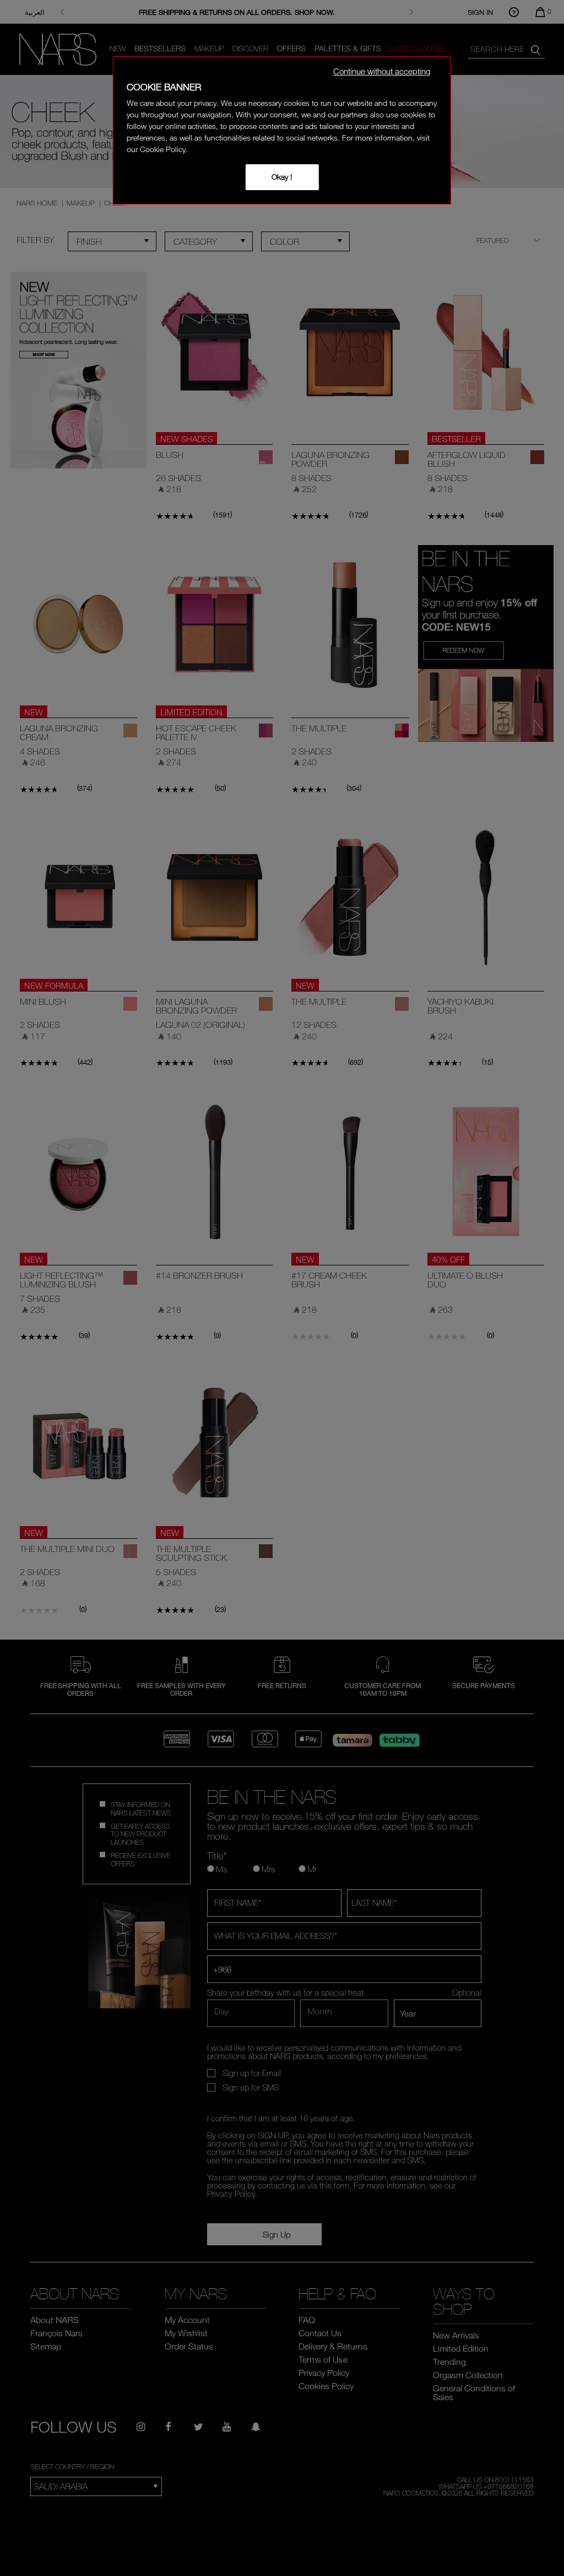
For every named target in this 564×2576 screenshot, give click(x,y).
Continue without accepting (382, 71)
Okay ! (282, 177)
